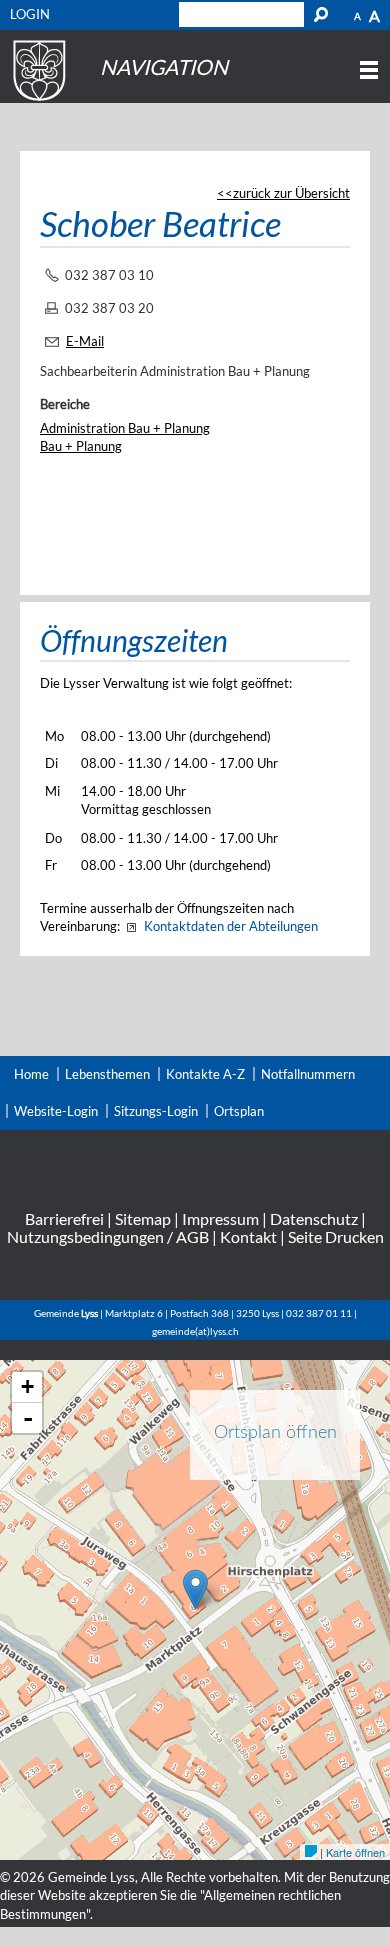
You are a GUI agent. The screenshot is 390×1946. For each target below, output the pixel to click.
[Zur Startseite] (36, 101)
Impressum (220, 1218)
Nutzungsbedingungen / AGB (108, 1236)
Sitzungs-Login (156, 1111)
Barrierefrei (64, 1218)
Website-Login (56, 1111)
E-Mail (85, 341)
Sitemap (143, 1218)
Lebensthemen (107, 1074)
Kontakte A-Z (205, 1074)
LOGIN (30, 14)
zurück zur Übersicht (291, 193)
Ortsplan (239, 1111)
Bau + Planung (81, 446)
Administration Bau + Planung (125, 428)
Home (31, 1074)
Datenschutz (314, 1218)
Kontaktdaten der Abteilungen (231, 926)
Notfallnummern (308, 1074)
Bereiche (65, 404)
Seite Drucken (336, 1236)
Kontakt (248, 1236)
